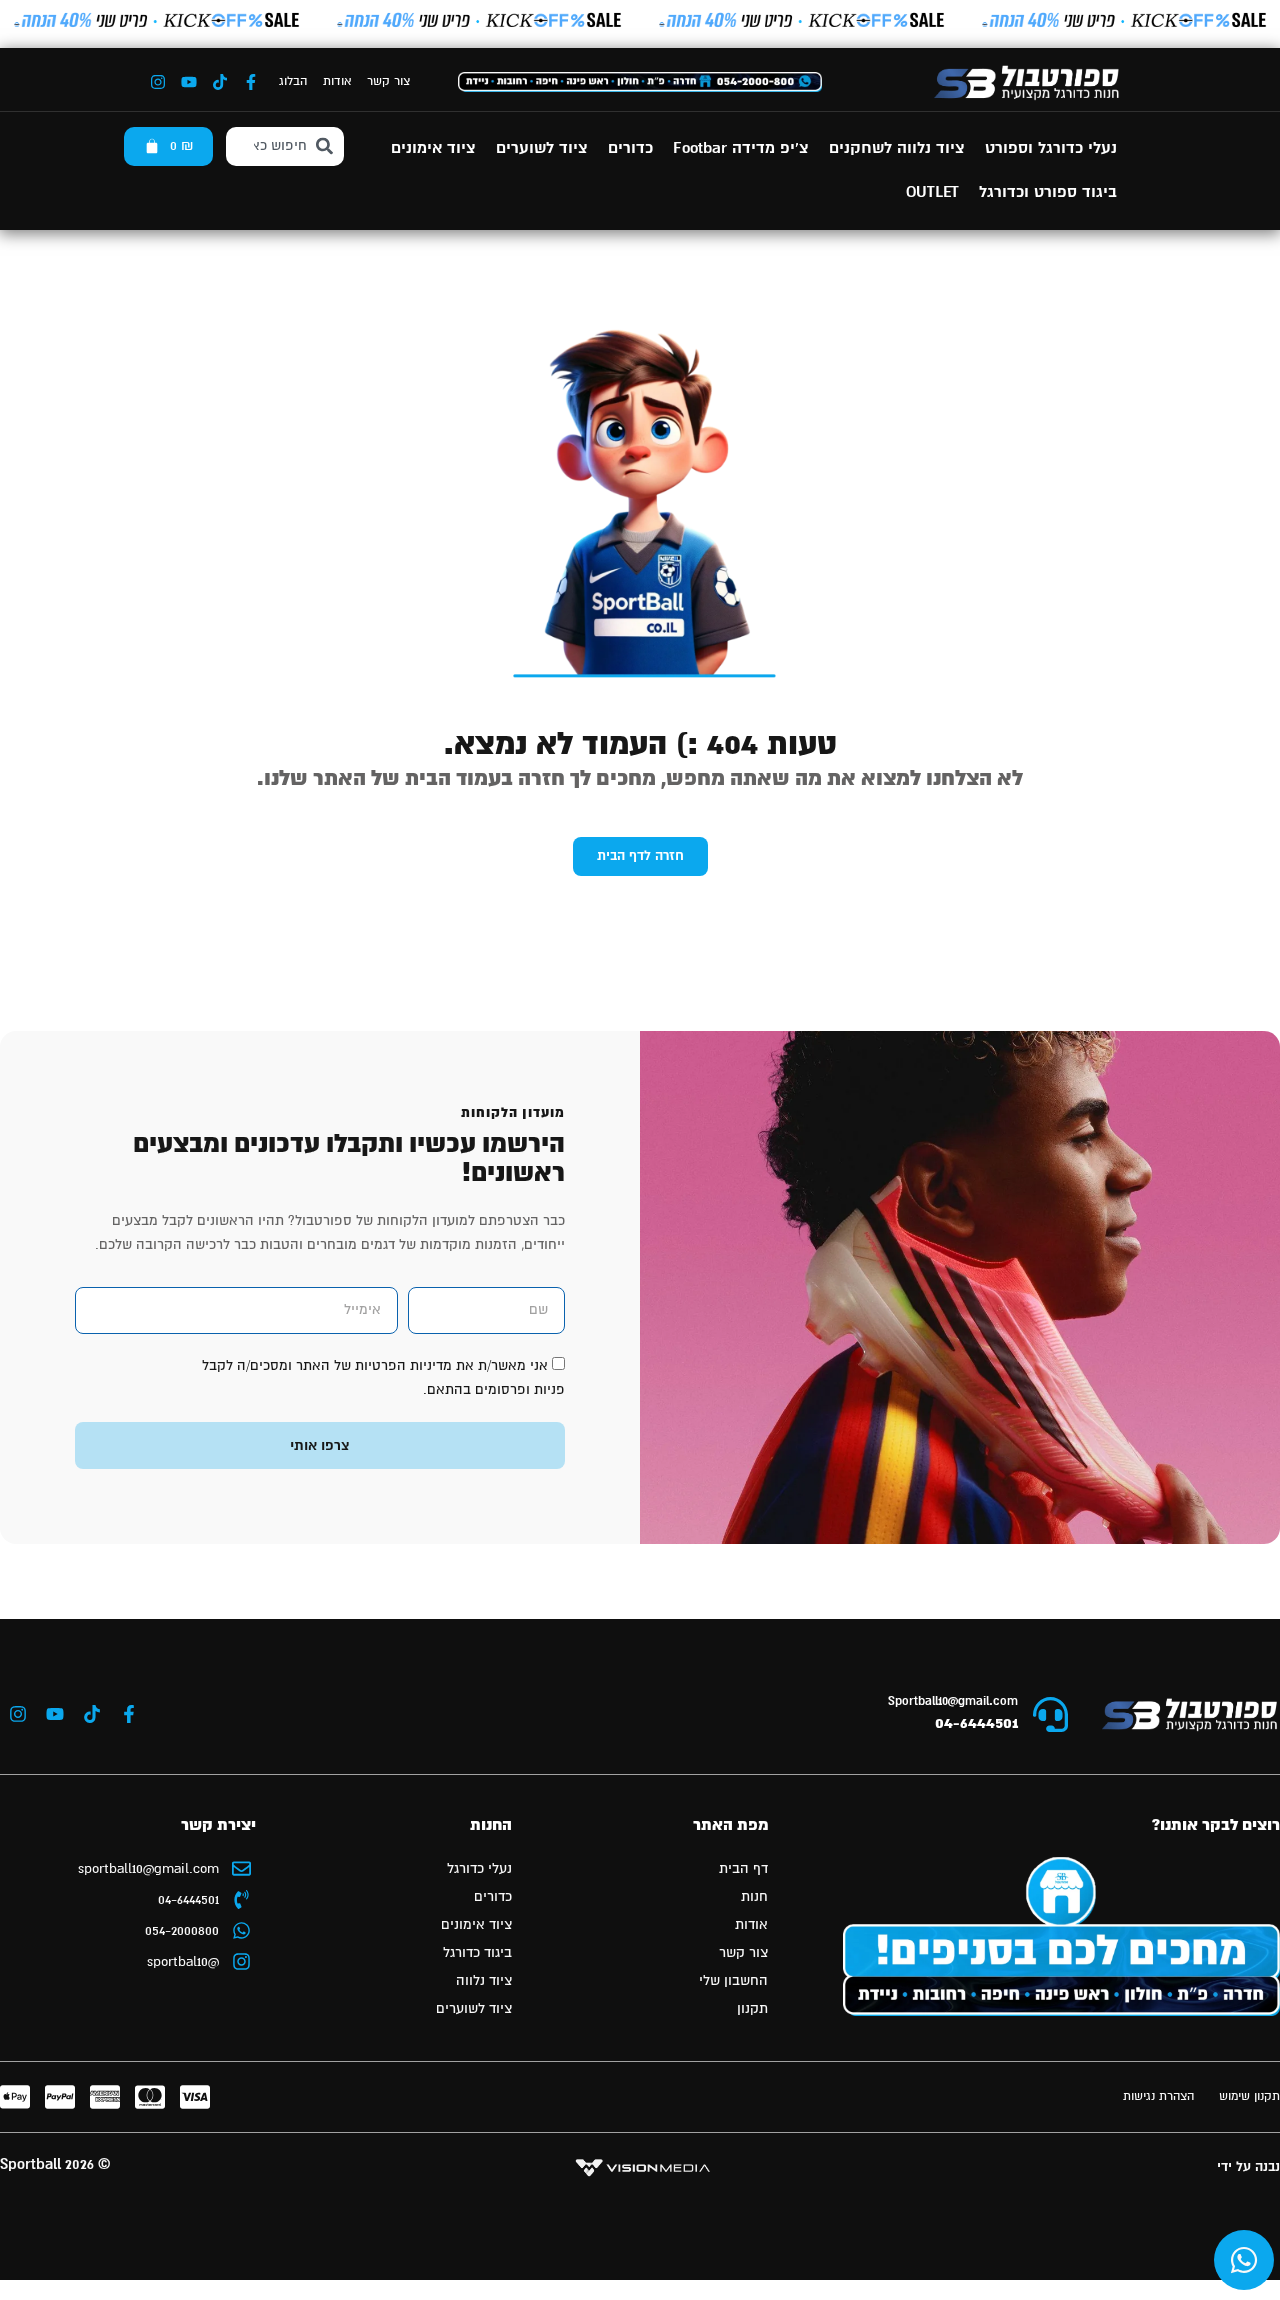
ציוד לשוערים (542, 148)
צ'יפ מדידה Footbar (741, 148)
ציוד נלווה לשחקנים (897, 148)
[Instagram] (158, 82)
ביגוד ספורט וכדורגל (1048, 192)
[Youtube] (189, 82)
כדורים (630, 148)
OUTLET (932, 192)
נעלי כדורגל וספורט (1051, 148)
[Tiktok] (220, 82)
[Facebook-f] (251, 82)
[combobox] (285, 146)
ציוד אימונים (433, 148)
